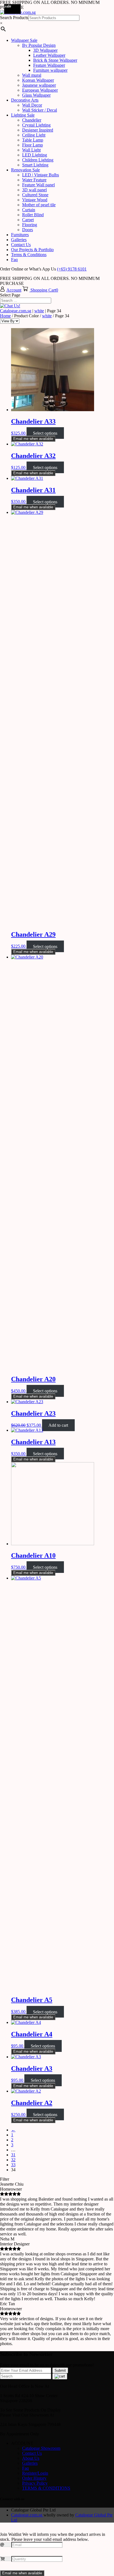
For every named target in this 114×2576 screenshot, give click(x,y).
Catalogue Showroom (41, 2448)
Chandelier (32, 120)
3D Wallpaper (45, 50)
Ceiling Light (34, 135)
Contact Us (21, 245)
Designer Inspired (38, 130)
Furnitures (20, 235)
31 (13, 2155)
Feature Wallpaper (49, 65)
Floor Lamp (33, 145)
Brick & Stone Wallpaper (55, 60)
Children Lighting (38, 160)
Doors (28, 230)
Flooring (30, 225)
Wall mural (32, 75)
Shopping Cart (43, 290)
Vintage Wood (35, 200)
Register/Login (35, 2473)
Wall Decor (32, 105)
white (39, 311)
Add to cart (58, 1425)
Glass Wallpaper (36, 95)
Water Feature (34, 180)
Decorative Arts (25, 100)
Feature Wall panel (38, 185)
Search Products (14, 18)
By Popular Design (39, 45)
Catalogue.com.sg (16, 311)
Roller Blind (33, 215)
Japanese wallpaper (39, 85)
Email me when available (33, 439)
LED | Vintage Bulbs (41, 175)
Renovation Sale (25, 170)
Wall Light (31, 150)
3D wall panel (34, 190)
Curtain (29, 210)
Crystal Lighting (36, 125)
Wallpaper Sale (24, 40)
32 (13, 2160)
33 (13, 2165)
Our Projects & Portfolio (32, 250)
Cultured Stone (35, 195)
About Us (31, 2458)
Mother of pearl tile (39, 205)
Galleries (19, 240)
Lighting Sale (23, 115)
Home (5, 316)
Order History (34, 2478)
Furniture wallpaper (50, 70)
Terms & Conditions (29, 255)
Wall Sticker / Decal (40, 110)
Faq (14, 260)
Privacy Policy (35, 2483)
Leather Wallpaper (49, 55)
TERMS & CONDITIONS (46, 2488)
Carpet (28, 220)
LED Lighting (35, 155)
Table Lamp (33, 140)
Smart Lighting (35, 165)
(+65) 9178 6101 (72, 269)
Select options (45, 433)
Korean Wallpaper (38, 80)
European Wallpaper (40, 90)
